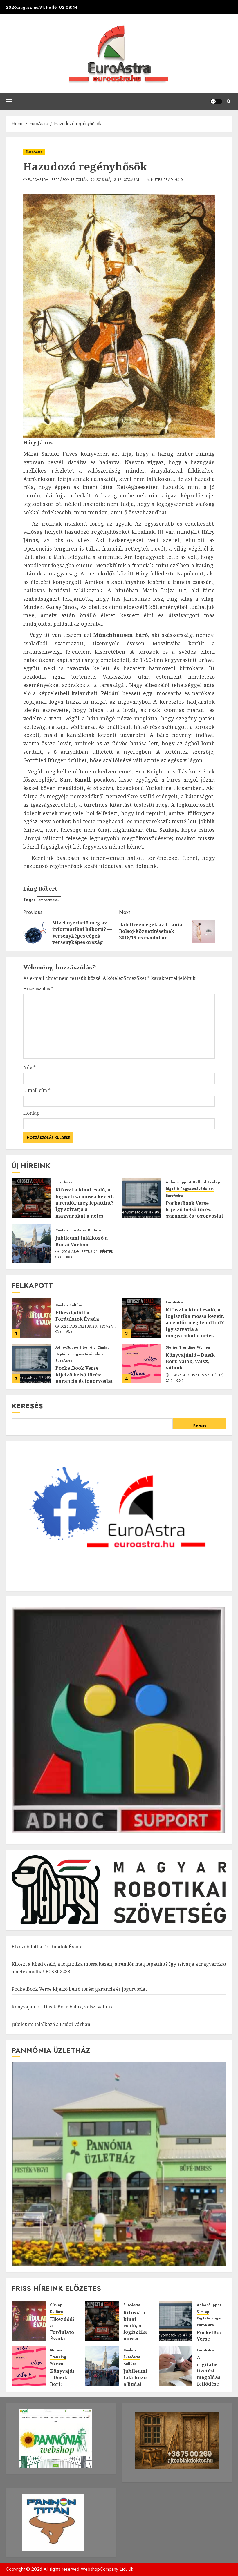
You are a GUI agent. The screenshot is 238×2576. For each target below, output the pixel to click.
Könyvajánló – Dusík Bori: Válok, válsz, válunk (190, 1361)
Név (29, 1067)
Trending (187, 1348)
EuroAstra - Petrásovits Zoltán (58, 180)
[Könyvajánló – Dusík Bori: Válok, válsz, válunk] (142, 1363)
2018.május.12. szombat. (118, 180)
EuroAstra (34, 152)
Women (203, 1348)
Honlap (31, 1113)
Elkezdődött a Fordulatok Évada (77, 1316)
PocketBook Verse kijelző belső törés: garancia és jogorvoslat (194, 1210)
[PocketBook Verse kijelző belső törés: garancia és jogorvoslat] (142, 1198)
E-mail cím (37, 1090)
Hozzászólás (38, 989)
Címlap (214, 1182)
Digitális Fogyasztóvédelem (190, 1189)
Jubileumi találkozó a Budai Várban (82, 1241)
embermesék (49, 900)
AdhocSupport (178, 1182)
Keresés (27, 1406)
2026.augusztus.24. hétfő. (199, 1376)
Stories (172, 1348)
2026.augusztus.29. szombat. (88, 1327)
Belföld (199, 1182)
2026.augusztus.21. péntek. (88, 1252)
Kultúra (94, 1230)
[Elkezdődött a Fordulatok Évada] (31, 1318)
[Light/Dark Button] (216, 101)
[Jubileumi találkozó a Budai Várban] (31, 1243)
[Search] (229, 101)
